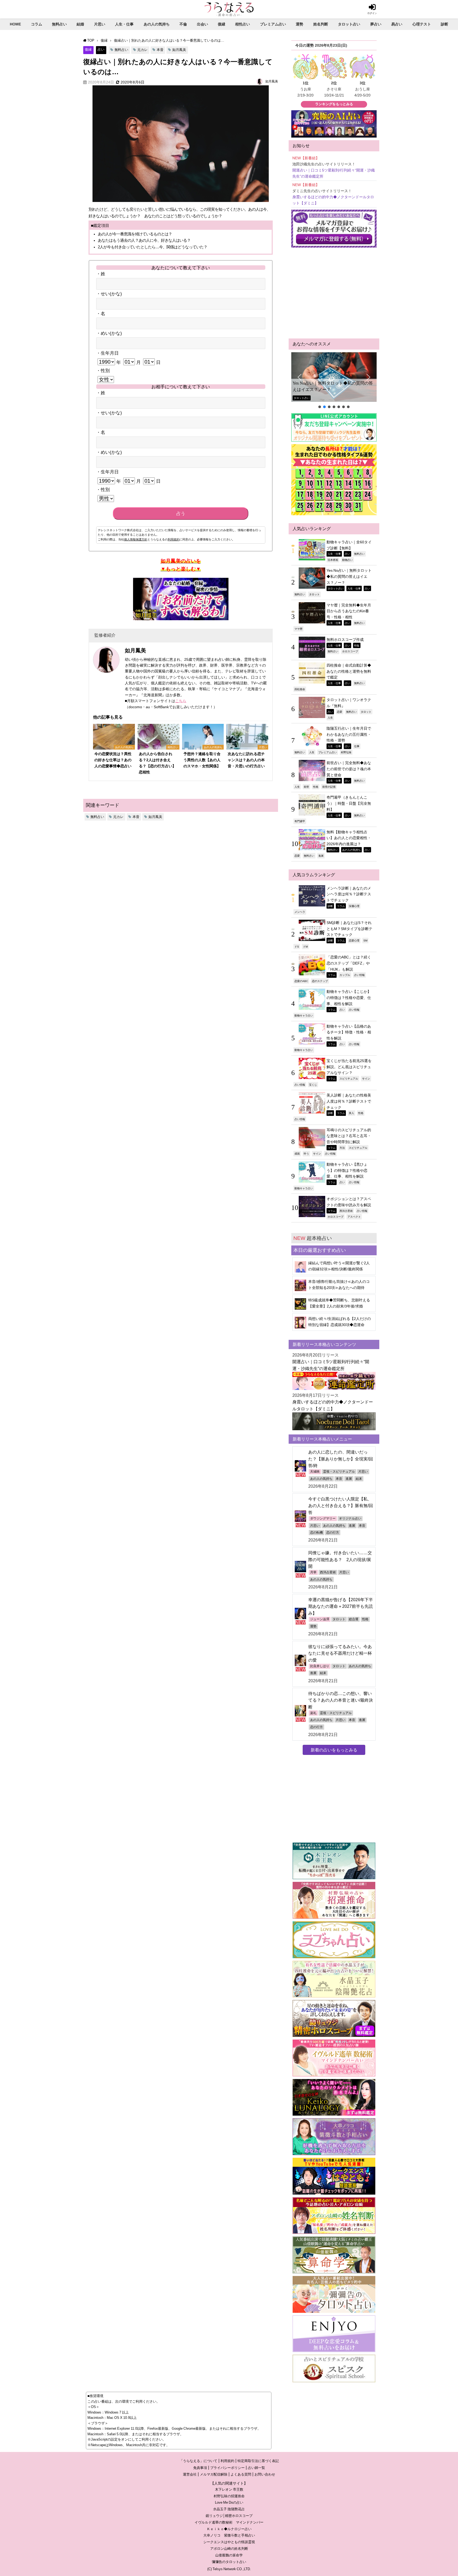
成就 (297, 1153)
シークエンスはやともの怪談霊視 (229, 2542)
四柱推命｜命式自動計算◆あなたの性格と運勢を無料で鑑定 (349, 671)
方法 (342, 1148)
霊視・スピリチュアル (339, 1472)
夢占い (376, 24)
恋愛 (340, 712)
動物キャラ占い (304, 1015)
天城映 (315, 1472)
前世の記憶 (329, 787)
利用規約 (174, 539)
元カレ (142, 50)
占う (181, 514)
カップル (345, 975)
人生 (330, 717)
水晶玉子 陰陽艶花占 (229, 2509)
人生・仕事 (124, 24)
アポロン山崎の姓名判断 (229, 2549)
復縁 (222, 24)
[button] (334, 377)
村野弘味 (346, 752)
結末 (359, 1479)
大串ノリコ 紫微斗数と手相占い (229, 2535)
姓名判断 (321, 24)
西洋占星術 (346, 1211)
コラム (37, 24)
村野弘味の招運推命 (229, 2496)
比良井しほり (320, 1666)
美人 (351, 1113)
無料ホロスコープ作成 (345, 640)
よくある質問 (241, 2474)
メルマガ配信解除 (214, 2474)
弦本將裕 (333, 560)
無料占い (59, 24)
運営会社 (190, 2474)
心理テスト (422, 24)
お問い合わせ (265, 2474)
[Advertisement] (334, 293)
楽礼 (313, 1713)
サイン (366, 1078)
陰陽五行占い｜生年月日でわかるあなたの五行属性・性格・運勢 (349, 734)
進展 (321, 856)
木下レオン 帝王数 (229, 2489)
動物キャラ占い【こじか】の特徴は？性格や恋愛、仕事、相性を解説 (349, 998)
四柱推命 (300, 689)
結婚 (80, 24)
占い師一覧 (256, 2468)
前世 (306, 787)
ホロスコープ (350, 651)
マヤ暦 (298, 629)
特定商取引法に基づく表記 (258, 2461)
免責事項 (200, 2468)
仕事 (357, 746)
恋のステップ (320, 981)
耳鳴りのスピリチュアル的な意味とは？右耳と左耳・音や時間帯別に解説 (349, 1136)
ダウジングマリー (323, 1518)
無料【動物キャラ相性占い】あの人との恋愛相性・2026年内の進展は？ (349, 838)
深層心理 (354, 906)
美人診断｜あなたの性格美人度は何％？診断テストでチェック (349, 1101)
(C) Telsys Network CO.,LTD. (229, 2569)
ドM (305, 946)
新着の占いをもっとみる (334, 1750)
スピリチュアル (349, 1078)
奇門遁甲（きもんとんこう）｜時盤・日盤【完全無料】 (349, 803)
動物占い (347, 560)
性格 (316, 787)
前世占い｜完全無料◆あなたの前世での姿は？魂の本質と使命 (349, 769)
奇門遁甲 (300, 821)
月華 (313, 1572)
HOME (15, 24)
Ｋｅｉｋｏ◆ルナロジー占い (229, 2529)
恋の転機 (316, 1533)
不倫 (183, 24)
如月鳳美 (179, 50)
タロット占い (349, 24)
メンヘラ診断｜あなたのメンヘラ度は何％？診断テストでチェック (349, 894)
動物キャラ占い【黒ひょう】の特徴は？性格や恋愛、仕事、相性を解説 (347, 1170)
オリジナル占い (350, 1518)
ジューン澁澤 (320, 1619)
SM (365, 940)
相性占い (243, 24)
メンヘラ (300, 912)
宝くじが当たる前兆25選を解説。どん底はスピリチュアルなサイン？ (349, 1067)
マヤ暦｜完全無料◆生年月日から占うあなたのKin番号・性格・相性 (349, 611)
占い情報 (359, 975)
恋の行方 (333, 1533)
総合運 (354, 1619)
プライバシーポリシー (227, 2468)
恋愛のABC (301, 981)
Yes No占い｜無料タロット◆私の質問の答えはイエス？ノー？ (333, 386)
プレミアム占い (273, 24)
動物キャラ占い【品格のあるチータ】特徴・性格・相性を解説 (349, 1032)
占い (101, 49)
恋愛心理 (354, 940)
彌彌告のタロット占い (229, 2562)
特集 (357, 645)
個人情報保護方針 (136, 539)
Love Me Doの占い (229, 2502)
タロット (314, 594)
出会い (202, 24)
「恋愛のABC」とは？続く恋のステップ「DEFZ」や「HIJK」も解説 (349, 963)
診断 (444, 24)
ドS (297, 946)
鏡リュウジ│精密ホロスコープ (229, 2516)
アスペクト (354, 1217)
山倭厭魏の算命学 (229, 2555)
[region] (334, 381)
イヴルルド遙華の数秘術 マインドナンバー (229, 2522)
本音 (160, 50)
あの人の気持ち (157, 24)
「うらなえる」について (198, 2461)
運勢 (300, 24)
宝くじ (313, 1085)
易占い (397, 24)
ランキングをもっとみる (334, 104)
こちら (181, 701)
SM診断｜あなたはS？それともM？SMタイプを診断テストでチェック (349, 929)
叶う (306, 1153)
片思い (100, 24)
